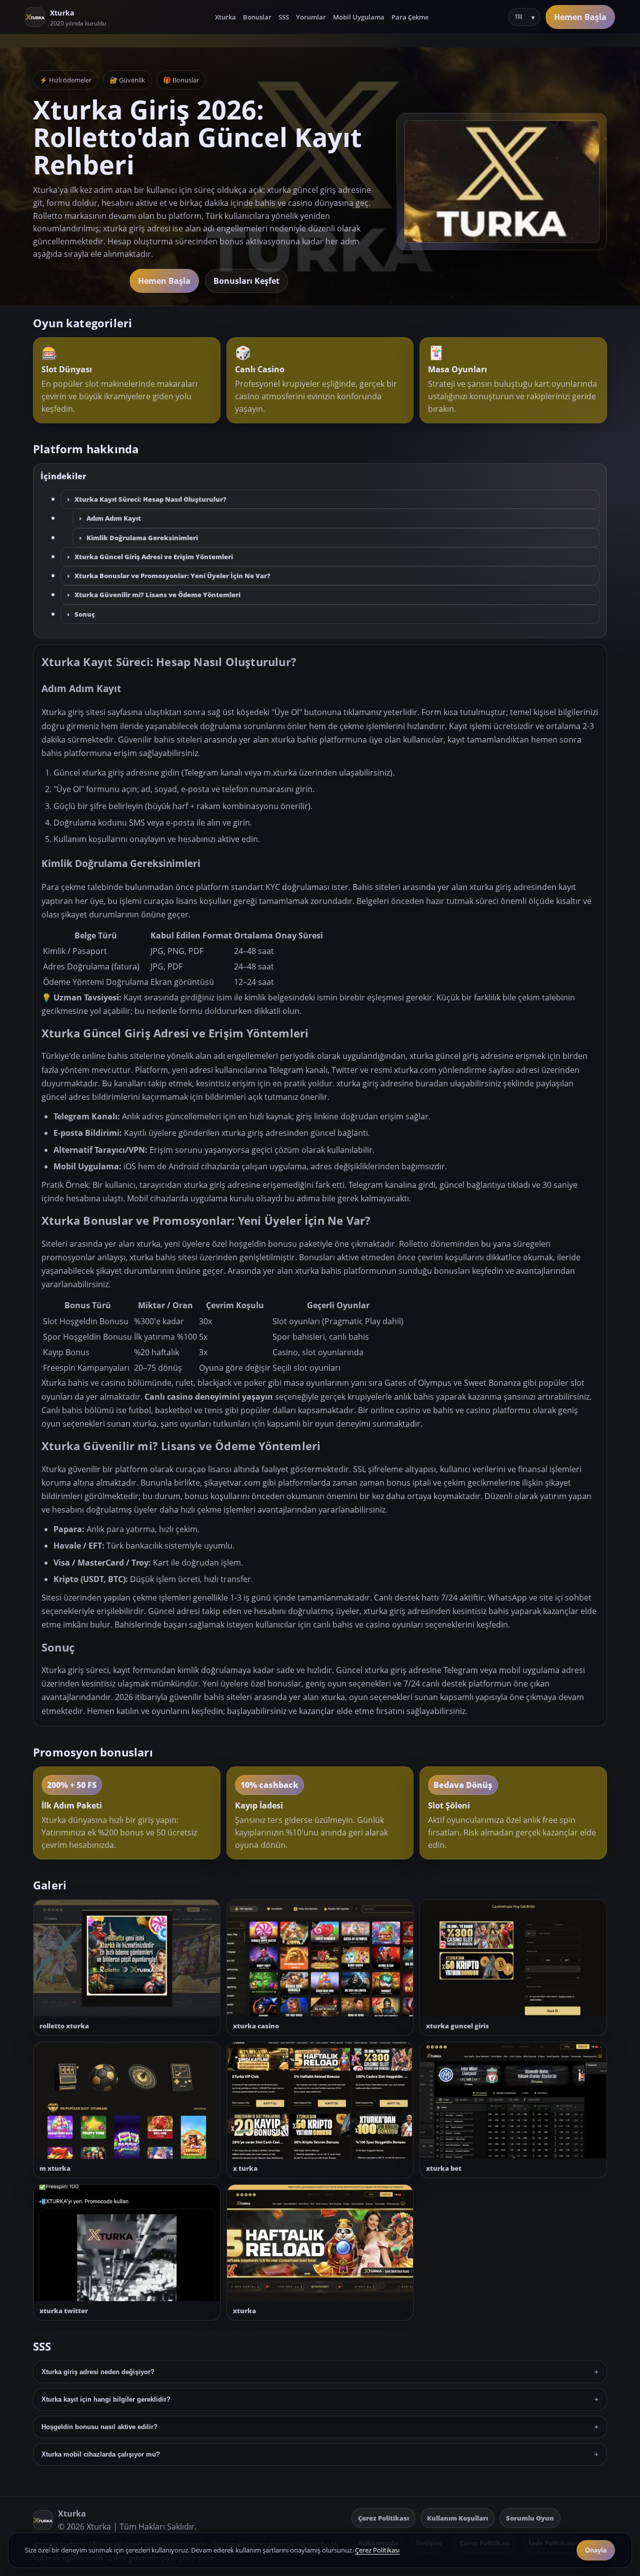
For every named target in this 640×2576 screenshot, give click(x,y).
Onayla (596, 2550)
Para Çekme (410, 17)
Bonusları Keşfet (246, 281)
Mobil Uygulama (359, 17)
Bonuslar (257, 17)
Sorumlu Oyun (530, 2518)
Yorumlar (311, 17)
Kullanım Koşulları (457, 2518)
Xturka (225, 17)
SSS (284, 17)
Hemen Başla (580, 17)
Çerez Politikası (383, 2518)
